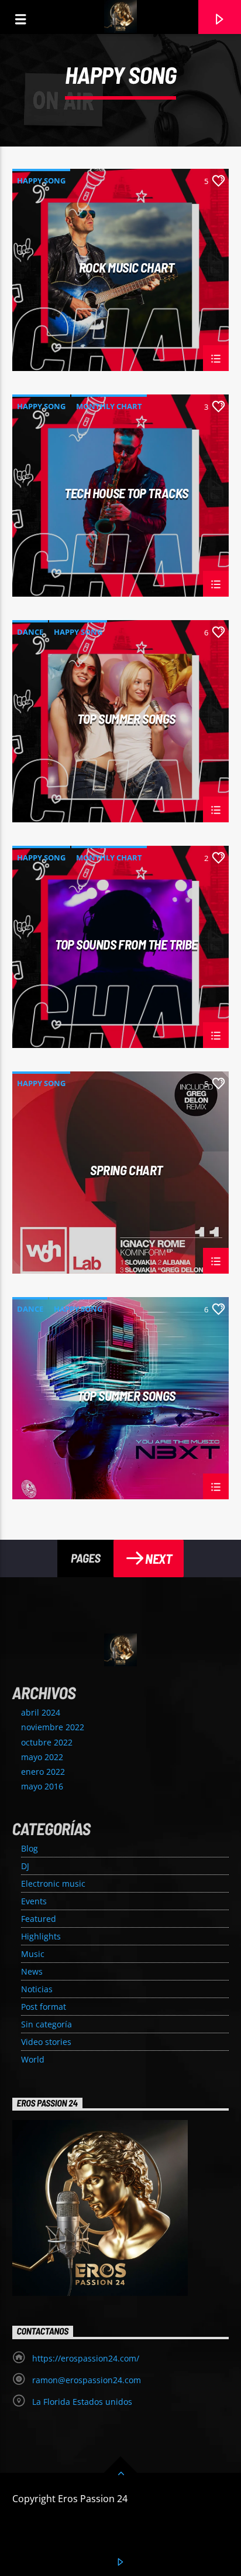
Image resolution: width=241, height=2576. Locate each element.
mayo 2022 (42, 1757)
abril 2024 (41, 1712)
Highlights (41, 1936)
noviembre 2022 (53, 1727)
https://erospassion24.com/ (86, 2358)
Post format (44, 2007)
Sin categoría (47, 2024)
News (32, 1971)
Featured (39, 1919)
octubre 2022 (47, 1742)
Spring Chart (126, 1170)
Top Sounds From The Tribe (126, 945)
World (33, 2059)
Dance (30, 632)
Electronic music (53, 1883)
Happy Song (41, 181)
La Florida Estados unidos (82, 2402)
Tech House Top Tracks (126, 494)
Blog (30, 1848)
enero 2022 (43, 1772)
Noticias (37, 1989)
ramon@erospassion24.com (87, 2380)
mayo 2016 (42, 1786)
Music (33, 1954)
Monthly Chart (109, 406)
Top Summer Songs (126, 719)
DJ (25, 1866)
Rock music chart (127, 268)
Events (34, 1901)
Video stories (46, 2042)
